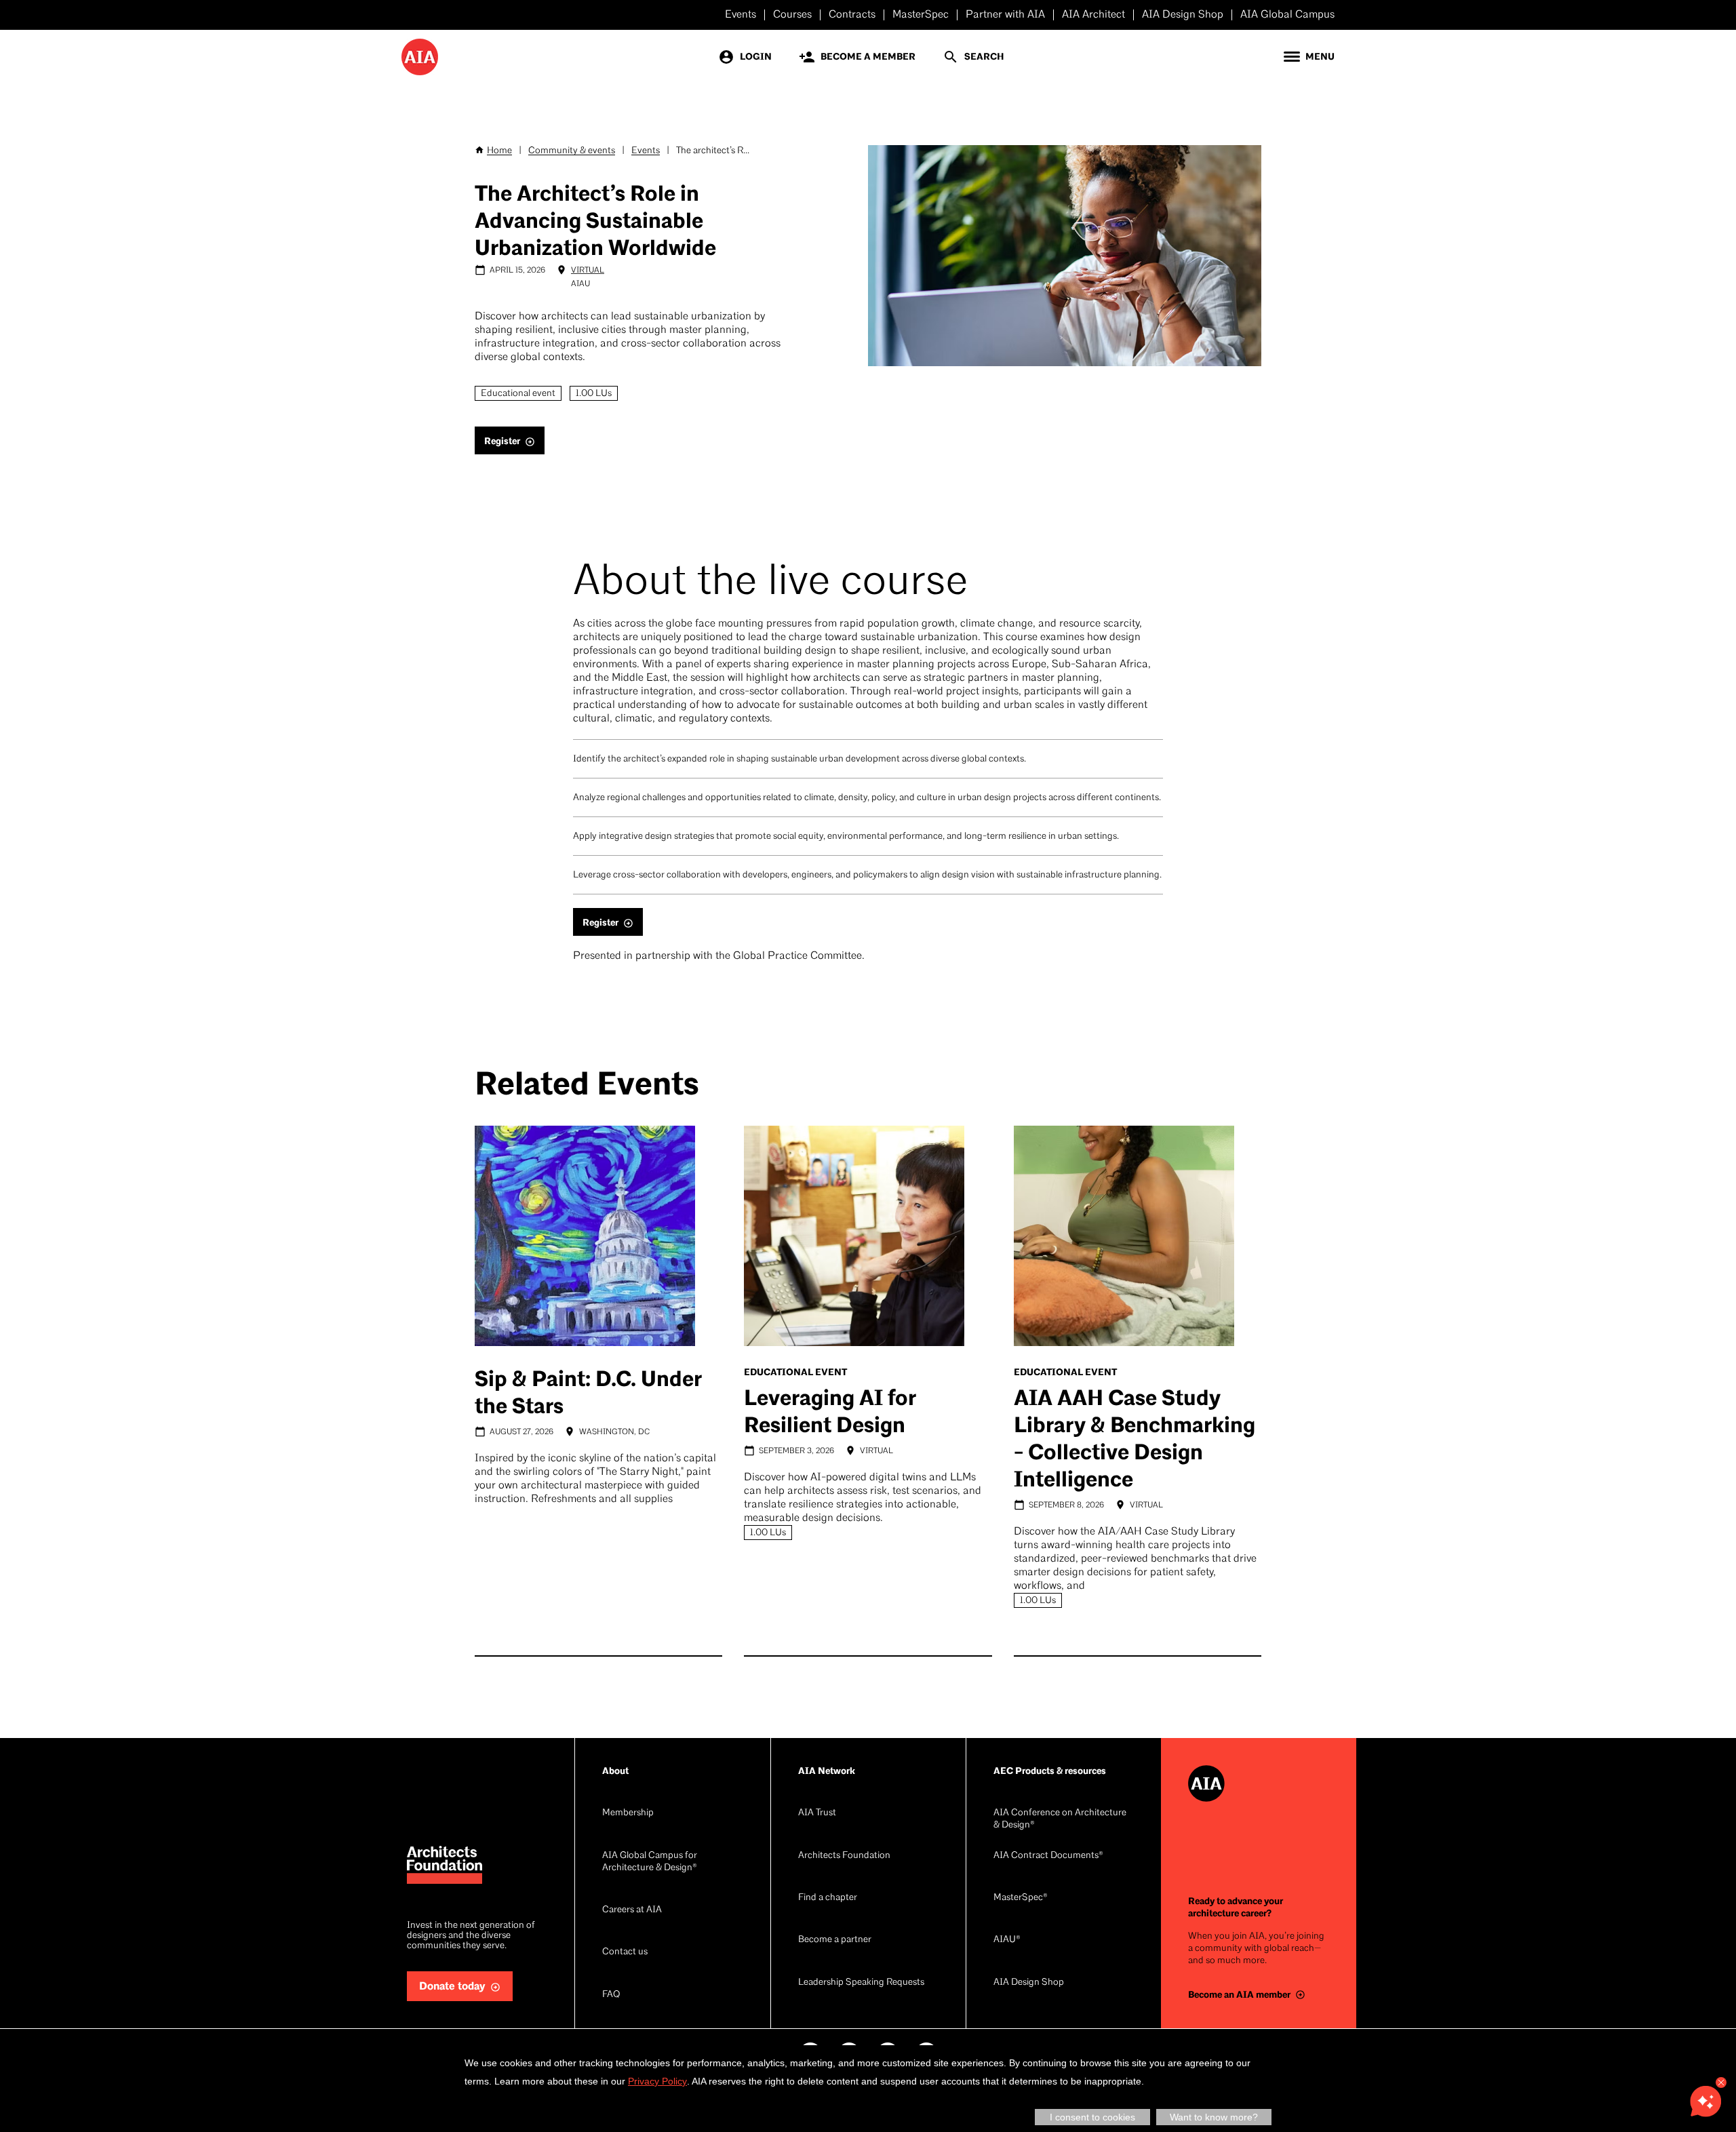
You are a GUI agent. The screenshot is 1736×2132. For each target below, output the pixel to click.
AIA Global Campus (1287, 15)
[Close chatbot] (1721, 2082)
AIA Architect (1093, 15)
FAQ (611, 1995)
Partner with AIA (1005, 15)
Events (741, 15)
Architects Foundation (844, 1856)
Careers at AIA (632, 1910)
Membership (628, 1813)
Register (502, 441)
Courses (792, 15)
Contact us (625, 1952)
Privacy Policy (657, 2081)
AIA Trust (817, 1813)
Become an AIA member (1239, 1995)
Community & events (572, 151)
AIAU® (1007, 1940)
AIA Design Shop (1183, 15)
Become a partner (835, 1940)
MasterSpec (921, 15)
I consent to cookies (1092, 2117)
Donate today (452, 1987)
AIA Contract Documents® (1048, 1856)
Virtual (588, 271)
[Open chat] (1705, 2101)
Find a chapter (828, 1898)
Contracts (852, 15)
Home (499, 151)
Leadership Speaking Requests (861, 1982)
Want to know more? (1214, 2117)
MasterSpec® (1021, 1898)
